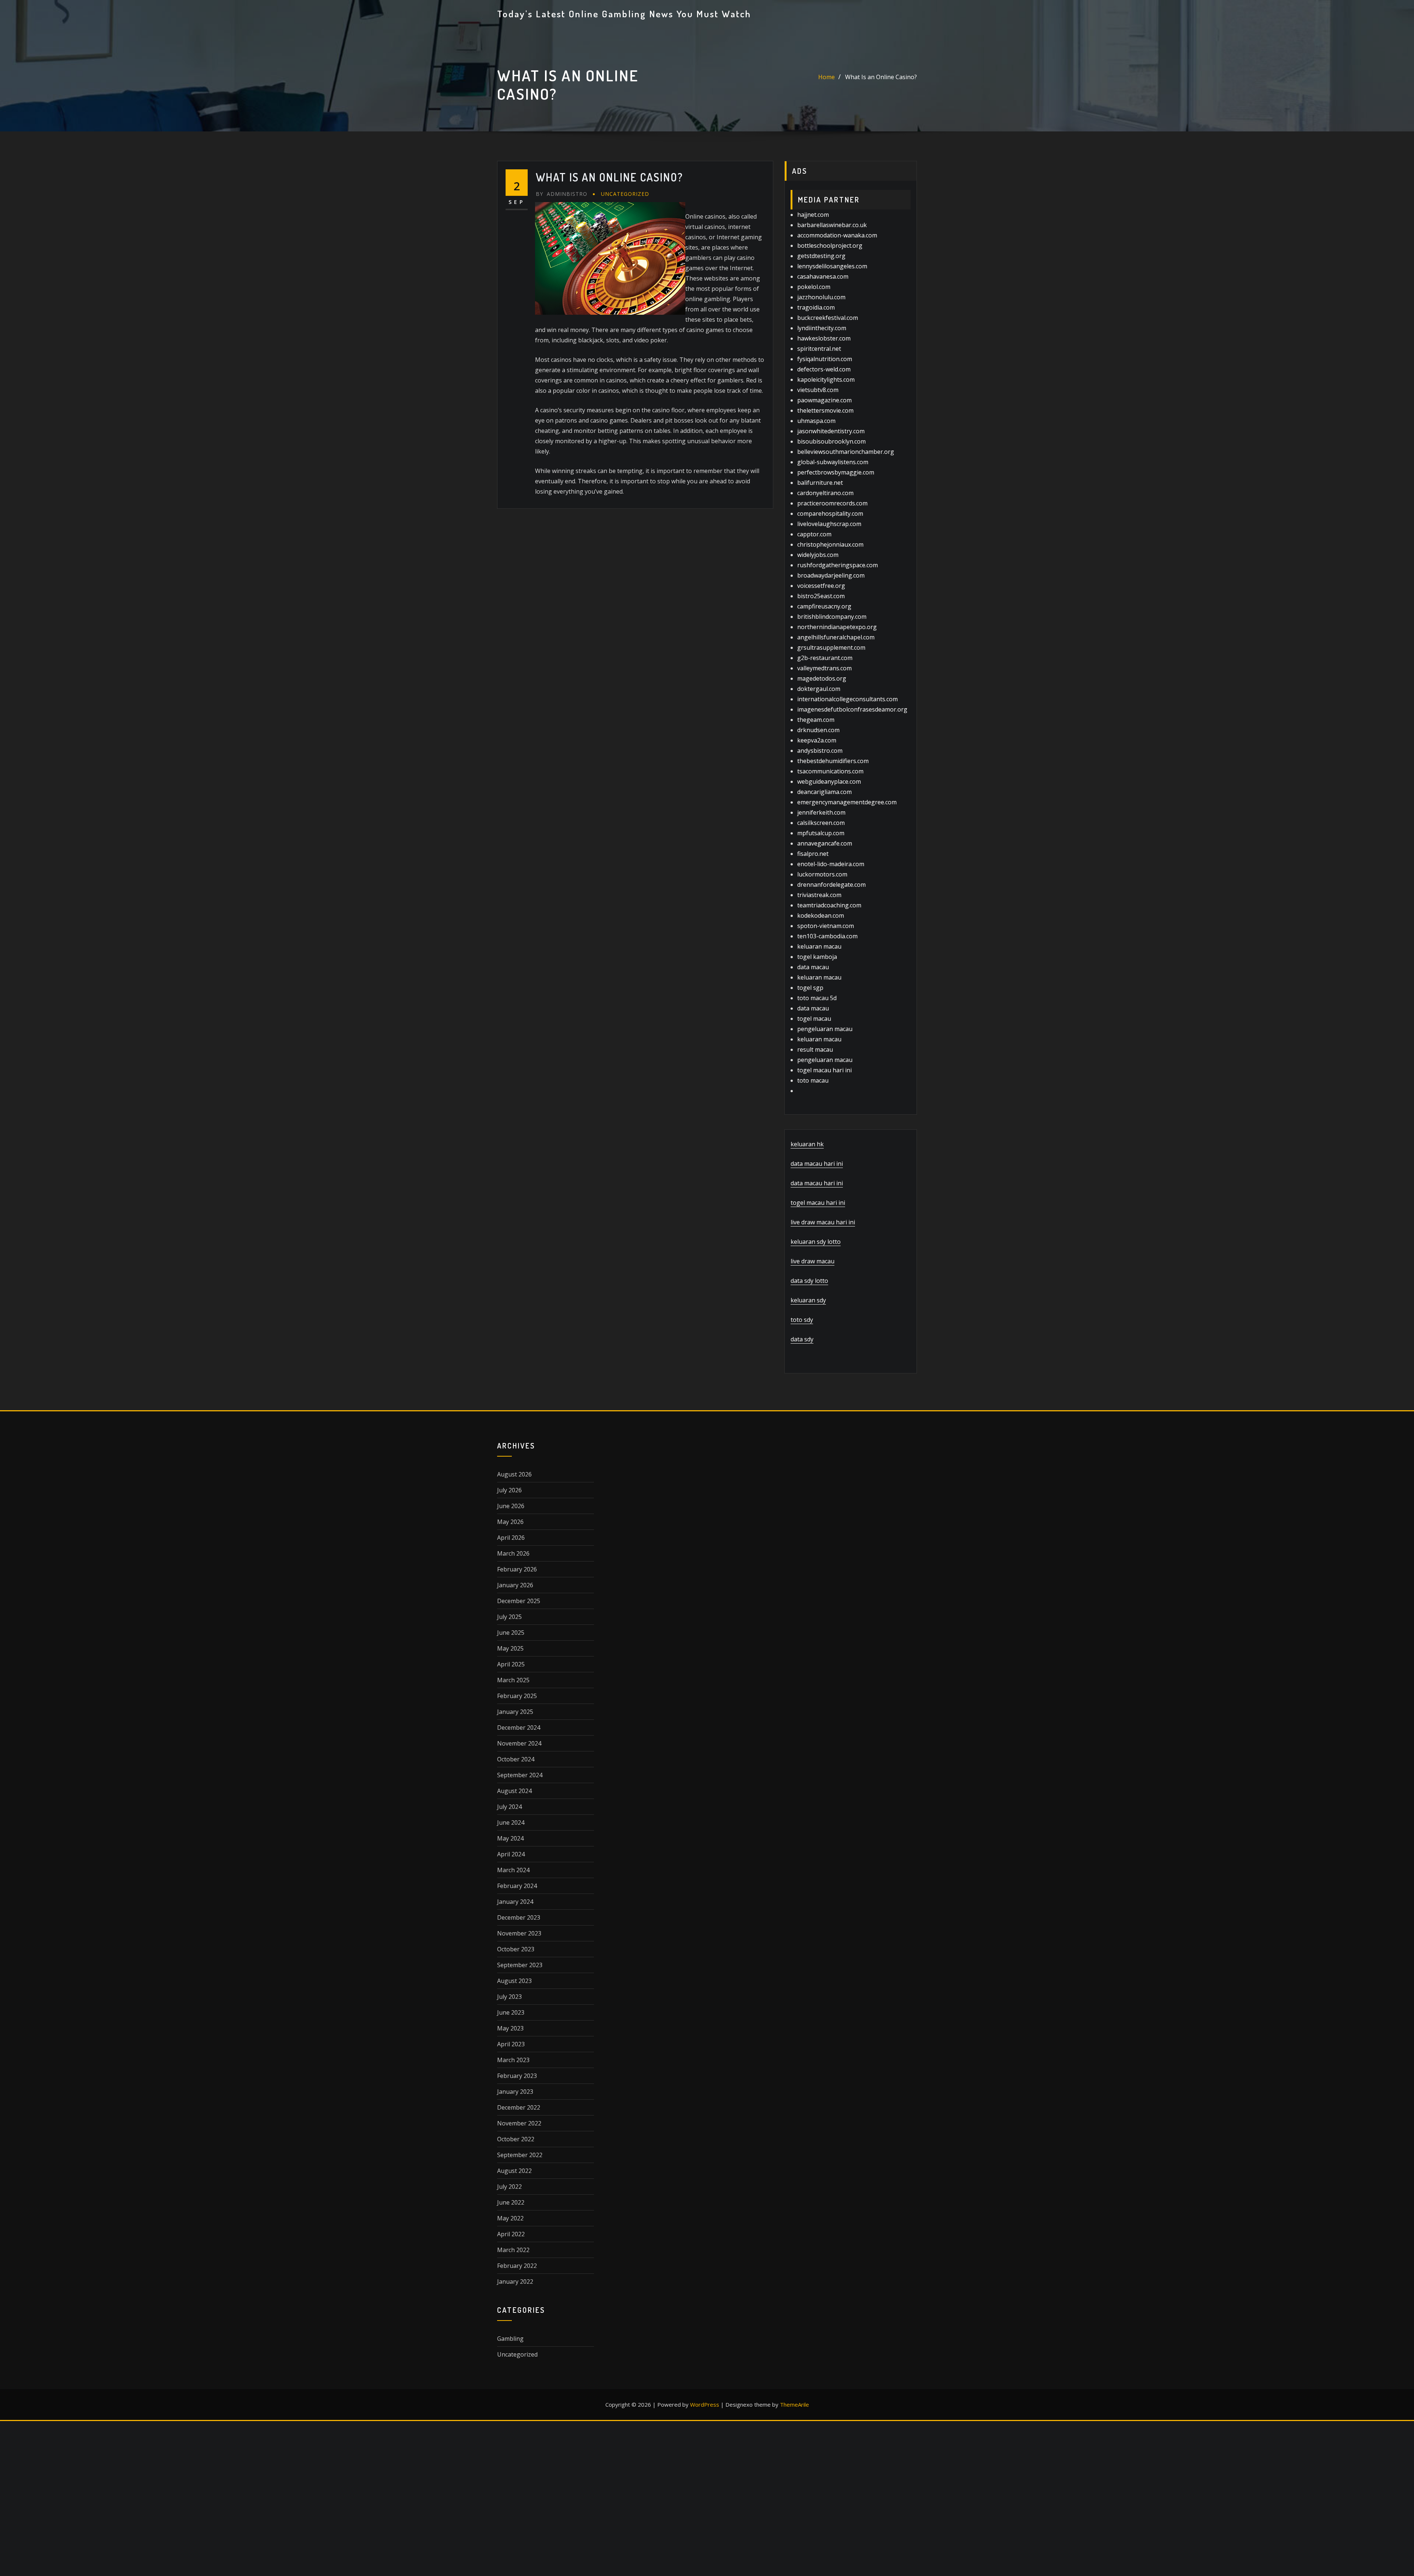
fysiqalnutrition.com (825, 359)
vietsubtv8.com (818, 390)
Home (826, 77)
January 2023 (515, 2092)
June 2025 (511, 1633)
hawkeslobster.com (824, 338)
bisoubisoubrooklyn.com (831, 441)
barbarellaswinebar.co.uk (832, 225)
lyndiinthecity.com (822, 328)
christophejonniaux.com (830, 544)
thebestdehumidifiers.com (833, 761)
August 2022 (514, 2171)
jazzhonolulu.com (821, 297)
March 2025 (513, 1680)
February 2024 (517, 1886)
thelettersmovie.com (825, 410)
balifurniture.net (820, 483)
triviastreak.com (819, 895)
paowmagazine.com (824, 400)
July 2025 (509, 1617)
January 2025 (515, 1712)
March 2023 (513, 2060)
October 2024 (516, 1759)
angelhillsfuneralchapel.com (836, 637)
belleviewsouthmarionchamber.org (846, 452)
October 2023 (516, 1949)
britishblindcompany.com (832, 617)
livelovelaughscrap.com (829, 524)
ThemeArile (794, 2404)
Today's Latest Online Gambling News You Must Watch (624, 14)
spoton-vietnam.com (826, 926)
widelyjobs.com (818, 555)
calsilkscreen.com (821, 823)
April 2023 (511, 2044)
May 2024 (510, 1838)
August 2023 (514, 1981)
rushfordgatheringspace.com (838, 565)
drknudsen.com (818, 730)
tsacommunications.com (830, 771)
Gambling (510, 2339)
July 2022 (509, 2187)
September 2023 (520, 1965)
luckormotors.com (822, 874)
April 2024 (511, 1854)
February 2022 (517, 2266)
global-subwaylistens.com (833, 462)
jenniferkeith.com (821, 812)
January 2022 (515, 2282)
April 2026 (511, 1538)
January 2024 (515, 1902)
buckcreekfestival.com (828, 318)
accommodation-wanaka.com (837, 235)
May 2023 (510, 2028)
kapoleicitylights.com (826, 380)
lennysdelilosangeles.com (832, 266)
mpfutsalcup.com (821, 833)
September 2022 (520, 2155)
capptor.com (814, 534)
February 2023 (517, 2076)
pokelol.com (814, 287)
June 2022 (511, 2202)
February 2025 (517, 1696)
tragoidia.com (816, 307)
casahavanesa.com (823, 276)
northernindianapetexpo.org (837, 627)
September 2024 (520, 1775)
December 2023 (519, 1917)
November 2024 (519, 1743)
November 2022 (519, 2123)
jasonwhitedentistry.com (831, 431)
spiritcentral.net (819, 349)
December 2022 (519, 2107)
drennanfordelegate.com (831, 885)
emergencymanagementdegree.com (847, 802)
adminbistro (562, 194)
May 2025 (510, 1648)
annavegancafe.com (825, 843)
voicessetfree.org (821, 586)
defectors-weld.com (824, 369)
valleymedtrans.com (824, 668)
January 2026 (515, 1585)
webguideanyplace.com (829, 781)
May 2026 (510, 1522)
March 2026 (513, 1553)
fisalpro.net (813, 854)
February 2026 (517, 1569)
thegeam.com (816, 720)
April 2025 (511, 1664)
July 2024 (509, 1807)
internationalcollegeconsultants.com (847, 699)
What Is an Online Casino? (881, 77)
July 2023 (509, 1997)
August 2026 (514, 1474)
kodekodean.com (821, 915)
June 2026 (511, 1506)
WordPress (705, 2404)
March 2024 (513, 1870)
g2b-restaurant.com (825, 658)
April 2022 (511, 2234)
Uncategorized (625, 194)
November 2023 (519, 1933)
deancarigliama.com (824, 792)
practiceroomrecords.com (832, 503)
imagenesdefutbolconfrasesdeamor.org (852, 709)
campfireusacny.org (824, 606)
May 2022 (510, 2218)
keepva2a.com (817, 740)
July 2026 (509, 1490)
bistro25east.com (821, 596)
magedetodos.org (822, 678)
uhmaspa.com (816, 421)
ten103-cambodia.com (827, 936)
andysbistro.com (820, 751)
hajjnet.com (813, 215)
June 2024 (511, 1822)
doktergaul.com (819, 689)
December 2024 (519, 1728)
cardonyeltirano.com (825, 493)
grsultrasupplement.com (831, 647)
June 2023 (511, 2012)
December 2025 (519, 1601)
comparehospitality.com (830, 514)
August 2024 (514, 1791)
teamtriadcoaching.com (829, 905)
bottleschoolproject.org (830, 246)
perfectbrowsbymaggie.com (836, 472)
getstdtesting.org (821, 256)
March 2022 (513, 2250)
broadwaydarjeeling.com (831, 575)
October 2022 (516, 2139)
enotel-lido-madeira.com (831, 864)
